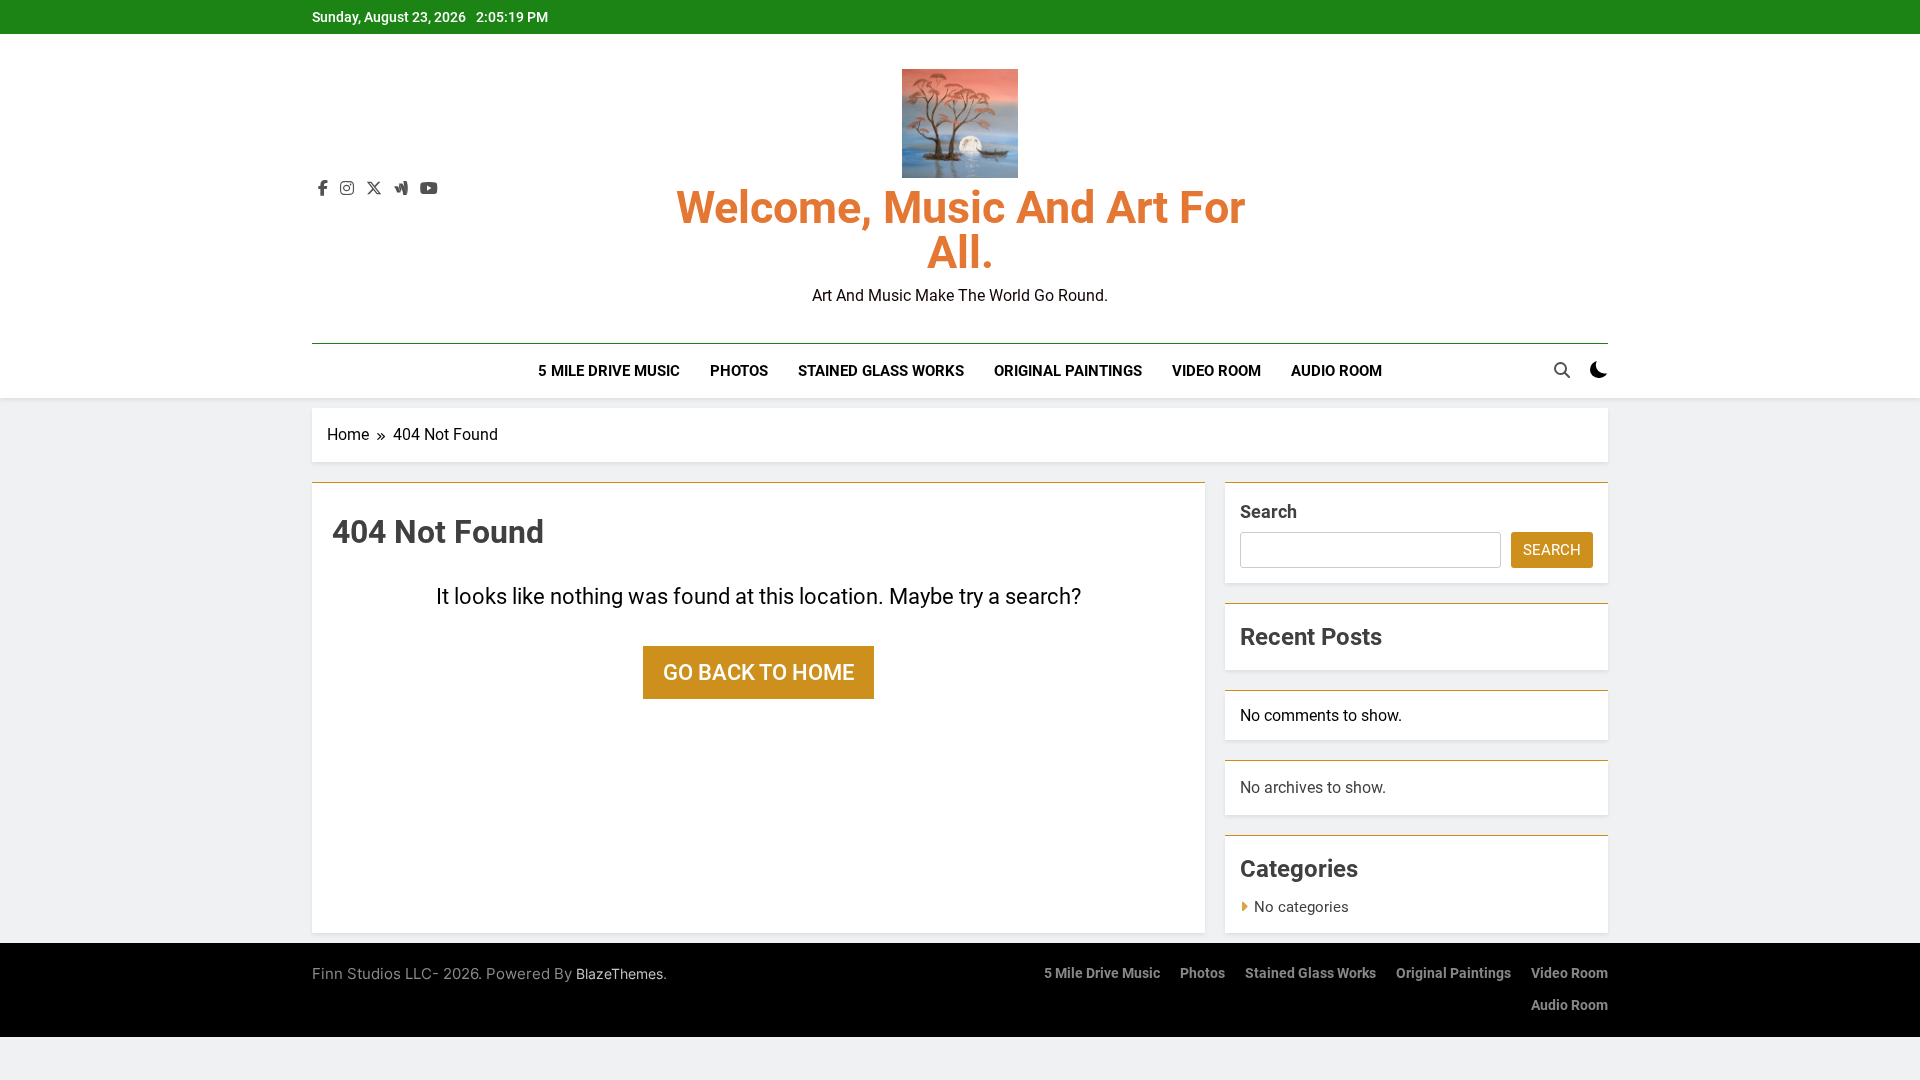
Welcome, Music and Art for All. (960, 230)
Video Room (1216, 371)
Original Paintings (1068, 371)
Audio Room (1336, 371)
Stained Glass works (881, 371)
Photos (739, 371)
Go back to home (758, 672)
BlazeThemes (619, 973)
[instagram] (347, 189)
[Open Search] (1562, 370)
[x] (374, 189)
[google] (401, 189)
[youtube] (429, 189)
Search (1268, 511)
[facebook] (323, 189)
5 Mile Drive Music (609, 371)
